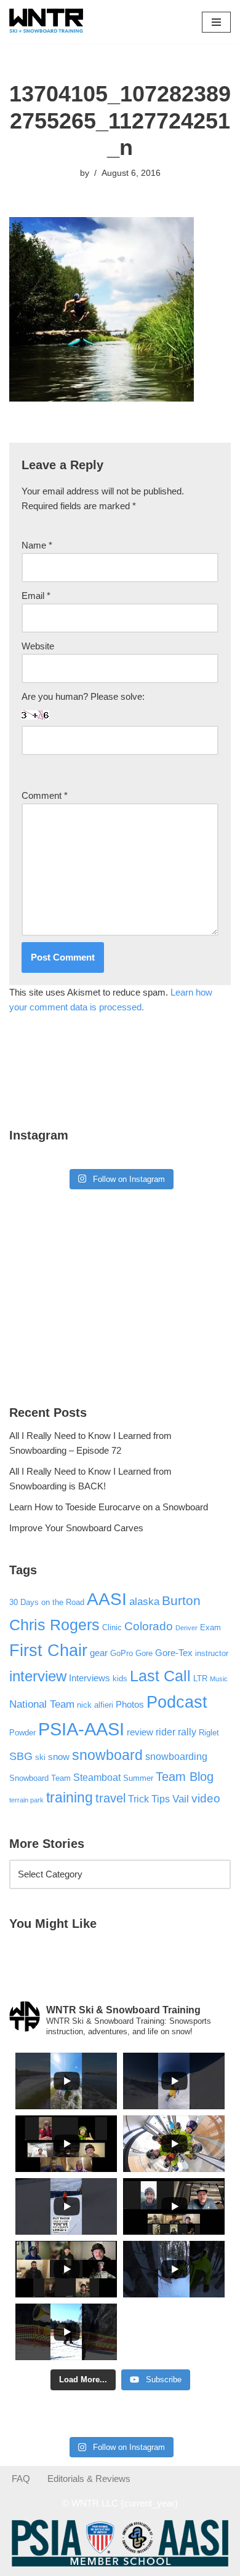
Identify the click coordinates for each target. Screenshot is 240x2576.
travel (110, 1798)
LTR (200, 1678)
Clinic (112, 1627)
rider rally (176, 1732)
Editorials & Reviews (89, 2479)
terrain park (26, 1800)
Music (219, 1679)
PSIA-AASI (81, 1729)
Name (37, 545)
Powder (22, 1733)
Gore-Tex (174, 1653)
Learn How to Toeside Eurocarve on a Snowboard (109, 1507)
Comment (45, 795)
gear (99, 1653)
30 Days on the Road (47, 1602)
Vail (181, 1799)
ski (40, 1757)
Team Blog (185, 1777)
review (140, 1732)
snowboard (107, 1755)
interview (38, 1676)
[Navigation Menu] (216, 22)
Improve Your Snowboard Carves (76, 1528)
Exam (210, 1627)
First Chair (48, 1651)
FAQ (21, 2479)
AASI (107, 1599)
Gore (144, 1653)
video (206, 1798)
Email (36, 596)
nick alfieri (95, 1705)
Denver (186, 1628)
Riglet (209, 1733)
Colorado (149, 1626)
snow (59, 1757)
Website (38, 646)
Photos (130, 1705)
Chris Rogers (54, 1625)
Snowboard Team (40, 1778)
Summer (138, 1778)
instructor (212, 1653)
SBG (21, 1756)
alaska (144, 1601)
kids (120, 1678)
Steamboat (97, 1777)
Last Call (160, 1676)
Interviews (90, 1678)
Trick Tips (149, 1799)
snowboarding (176, 1756)
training (70, 1797)
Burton (181, 1601)
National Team (42, 1704)
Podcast (177, 1702)
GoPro (122, 1653)
